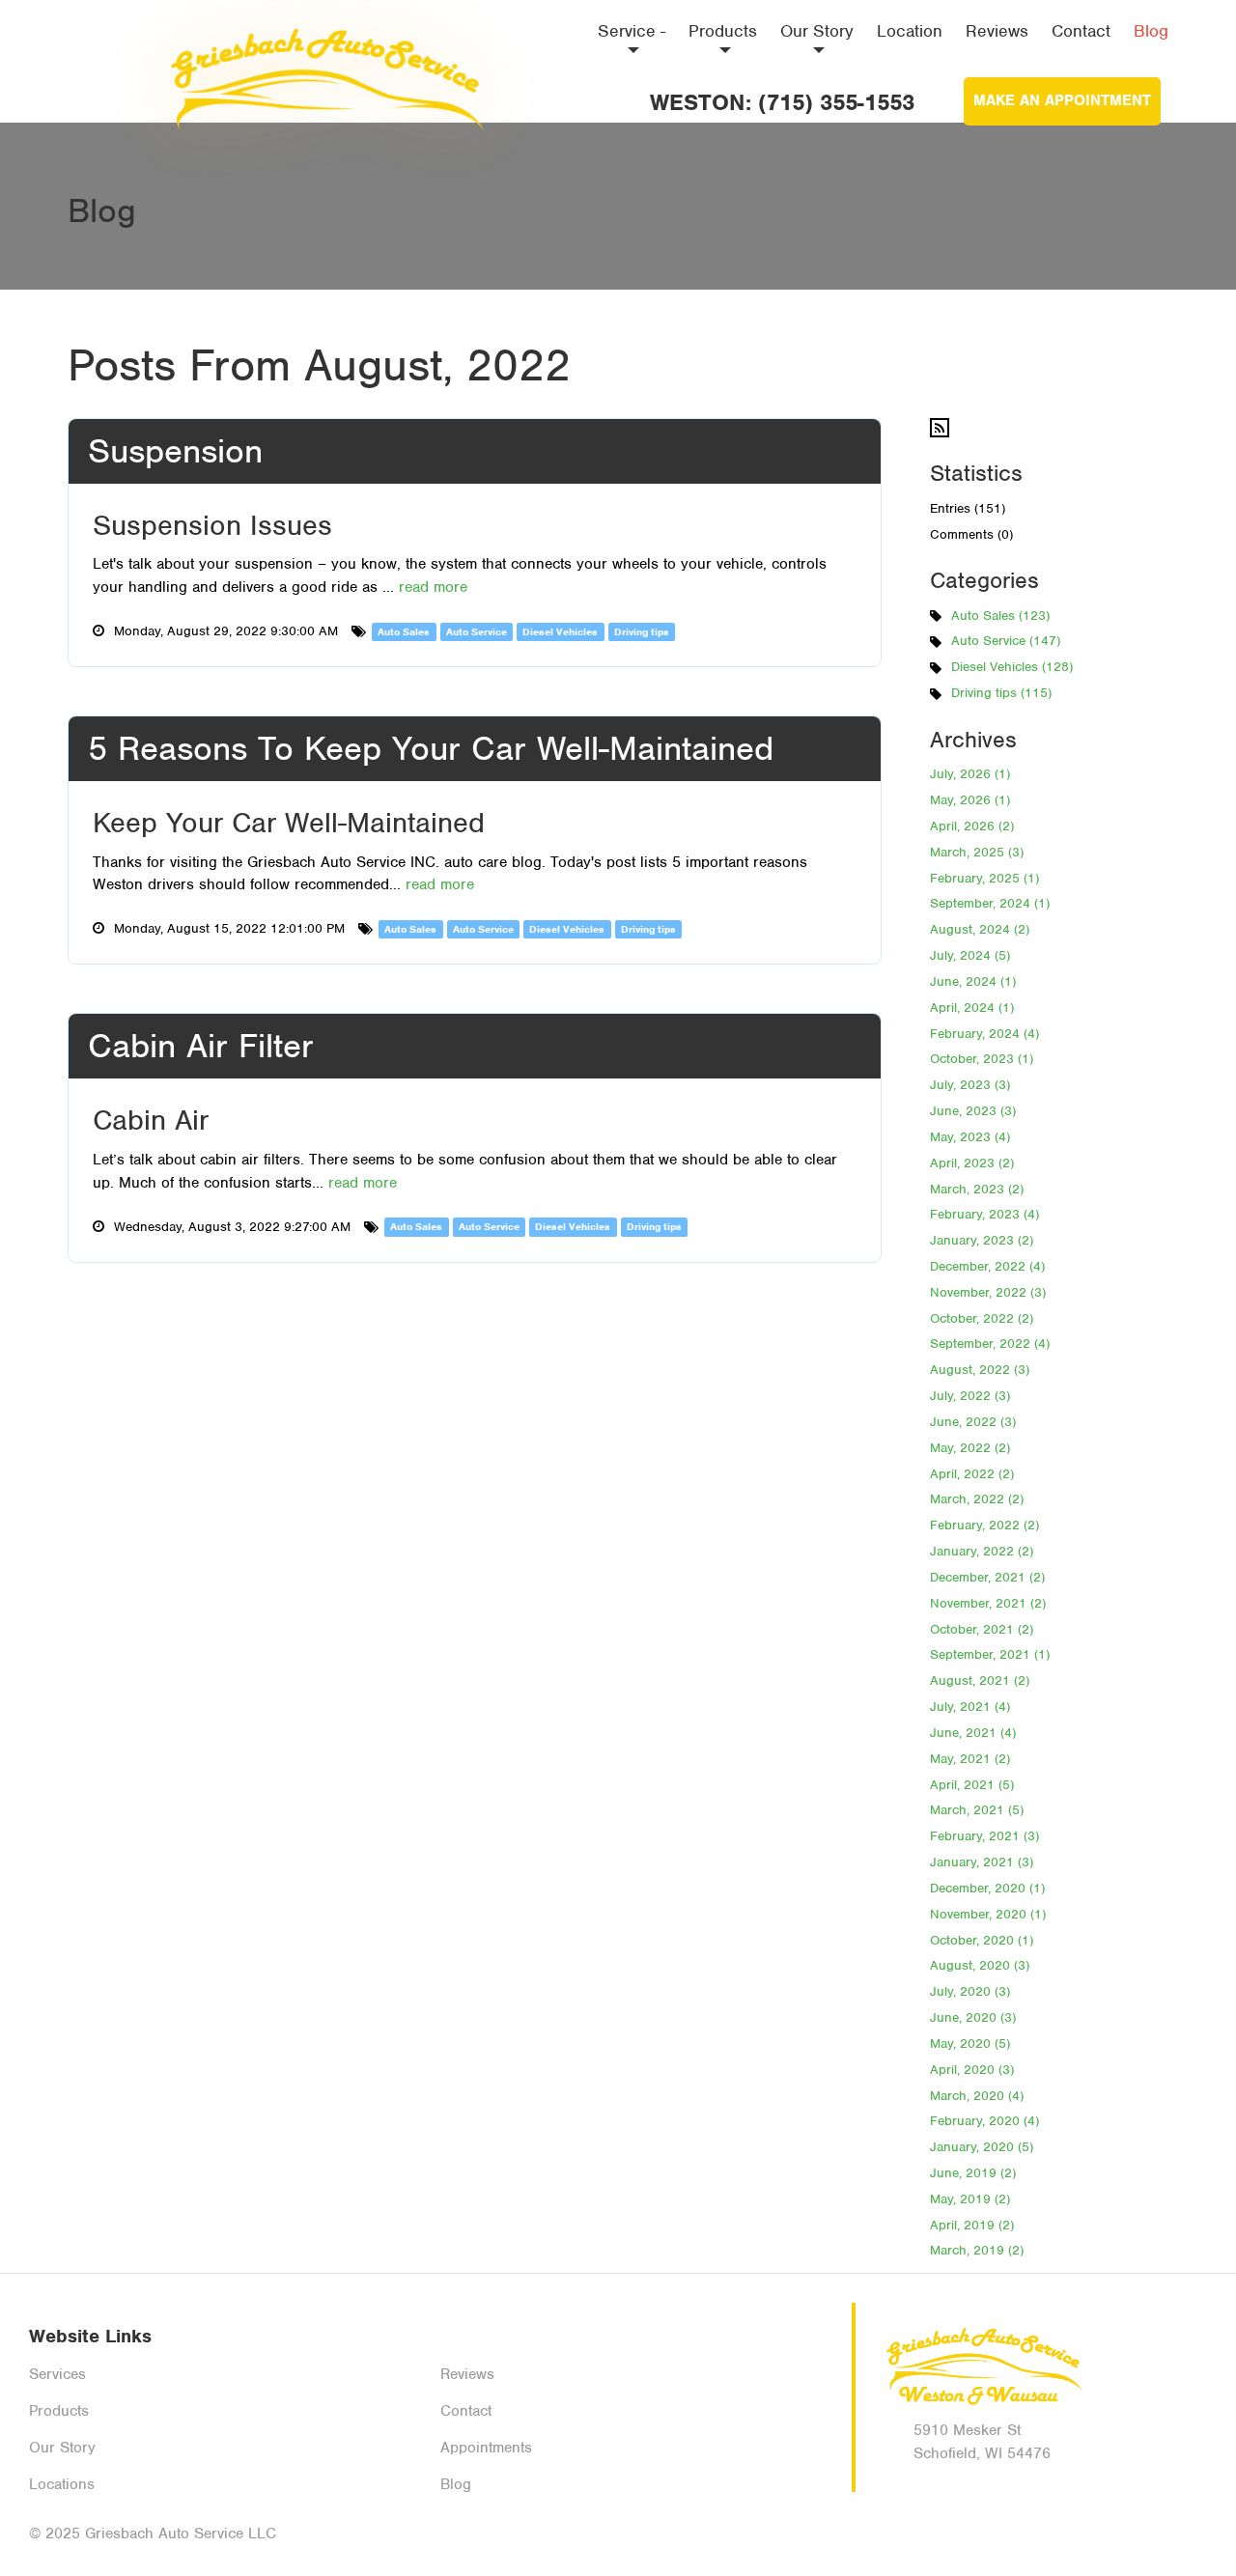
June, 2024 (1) (973, 981)
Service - (632, 31)
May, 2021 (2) (970, 1759)
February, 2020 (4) (984, 2121)
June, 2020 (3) (973, 2017)
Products (723, 31)
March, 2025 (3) (977, 852)
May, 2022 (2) (970, 1448)
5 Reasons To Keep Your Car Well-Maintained (431, 748)
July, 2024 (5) (970, 955)
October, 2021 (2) (982, 1629)
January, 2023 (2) (982, 1240)
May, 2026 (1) (970, 800)
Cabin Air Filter (201, 1046)
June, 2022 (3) (973, 1422)
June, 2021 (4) (973, 1733)
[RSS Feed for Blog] (940, 427)
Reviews (997, 31)
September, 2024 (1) (990, 903)
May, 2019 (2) (970, 2199)
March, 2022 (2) (977, 1499)
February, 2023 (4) (984, 1214)
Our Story (817, 31)
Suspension (175, 451)
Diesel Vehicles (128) (1012, 667)
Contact (1081, 31)
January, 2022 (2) (982, 1551)
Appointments (486, 2448)
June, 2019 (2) (973, 2173)
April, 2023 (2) (972, 1163)
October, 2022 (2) (982, 1318)
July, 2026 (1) (970, 774)
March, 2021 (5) (977, 1810)
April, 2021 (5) (972, 1785)
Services (57, 2374)
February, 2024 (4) (984, 1034)
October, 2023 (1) (982, 1059)
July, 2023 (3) (970, 1085)
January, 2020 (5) (982, 2147)
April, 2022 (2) (972, 1474)
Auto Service (477, 631)
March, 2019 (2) (977, 2250)
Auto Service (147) (1006, 641)
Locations (62, 2484)
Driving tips (642, 631)
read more (433, 587)
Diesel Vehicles (560, 631)
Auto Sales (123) (1000, 616)
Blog (1151, 31)
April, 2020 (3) (972, 2070)
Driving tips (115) (1001, 693)
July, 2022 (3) (970, 1396)
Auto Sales (404, 631)
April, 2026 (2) (972, 826)
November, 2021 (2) (988, 1603)
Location (910, 31)
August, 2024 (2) (980, 929)
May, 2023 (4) (970, 1137)
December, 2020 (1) (987, 1888)
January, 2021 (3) (982, 1862)
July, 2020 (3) (970, 1991)
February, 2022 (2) (984, 1525)
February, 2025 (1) (984, 878)
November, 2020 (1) (988, 1914)
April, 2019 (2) (972, 2225)
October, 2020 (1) (982, 1940)
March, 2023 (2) (977, 1189)
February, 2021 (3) (984, 1836)
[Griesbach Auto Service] (323, 72)
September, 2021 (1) (990, 1654)
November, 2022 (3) (988, 1292)
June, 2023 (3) (973, 1111)
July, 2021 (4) (970, 1707)
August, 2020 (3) (980, 1965)
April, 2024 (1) (972, 1008)
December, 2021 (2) (987, 1577)
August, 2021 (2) (980, 1680)
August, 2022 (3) (980, 1370)
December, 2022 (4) (987, 1266)
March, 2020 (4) (977, 2096)
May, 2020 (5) (970, 2044)
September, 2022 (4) (990, 1344)
